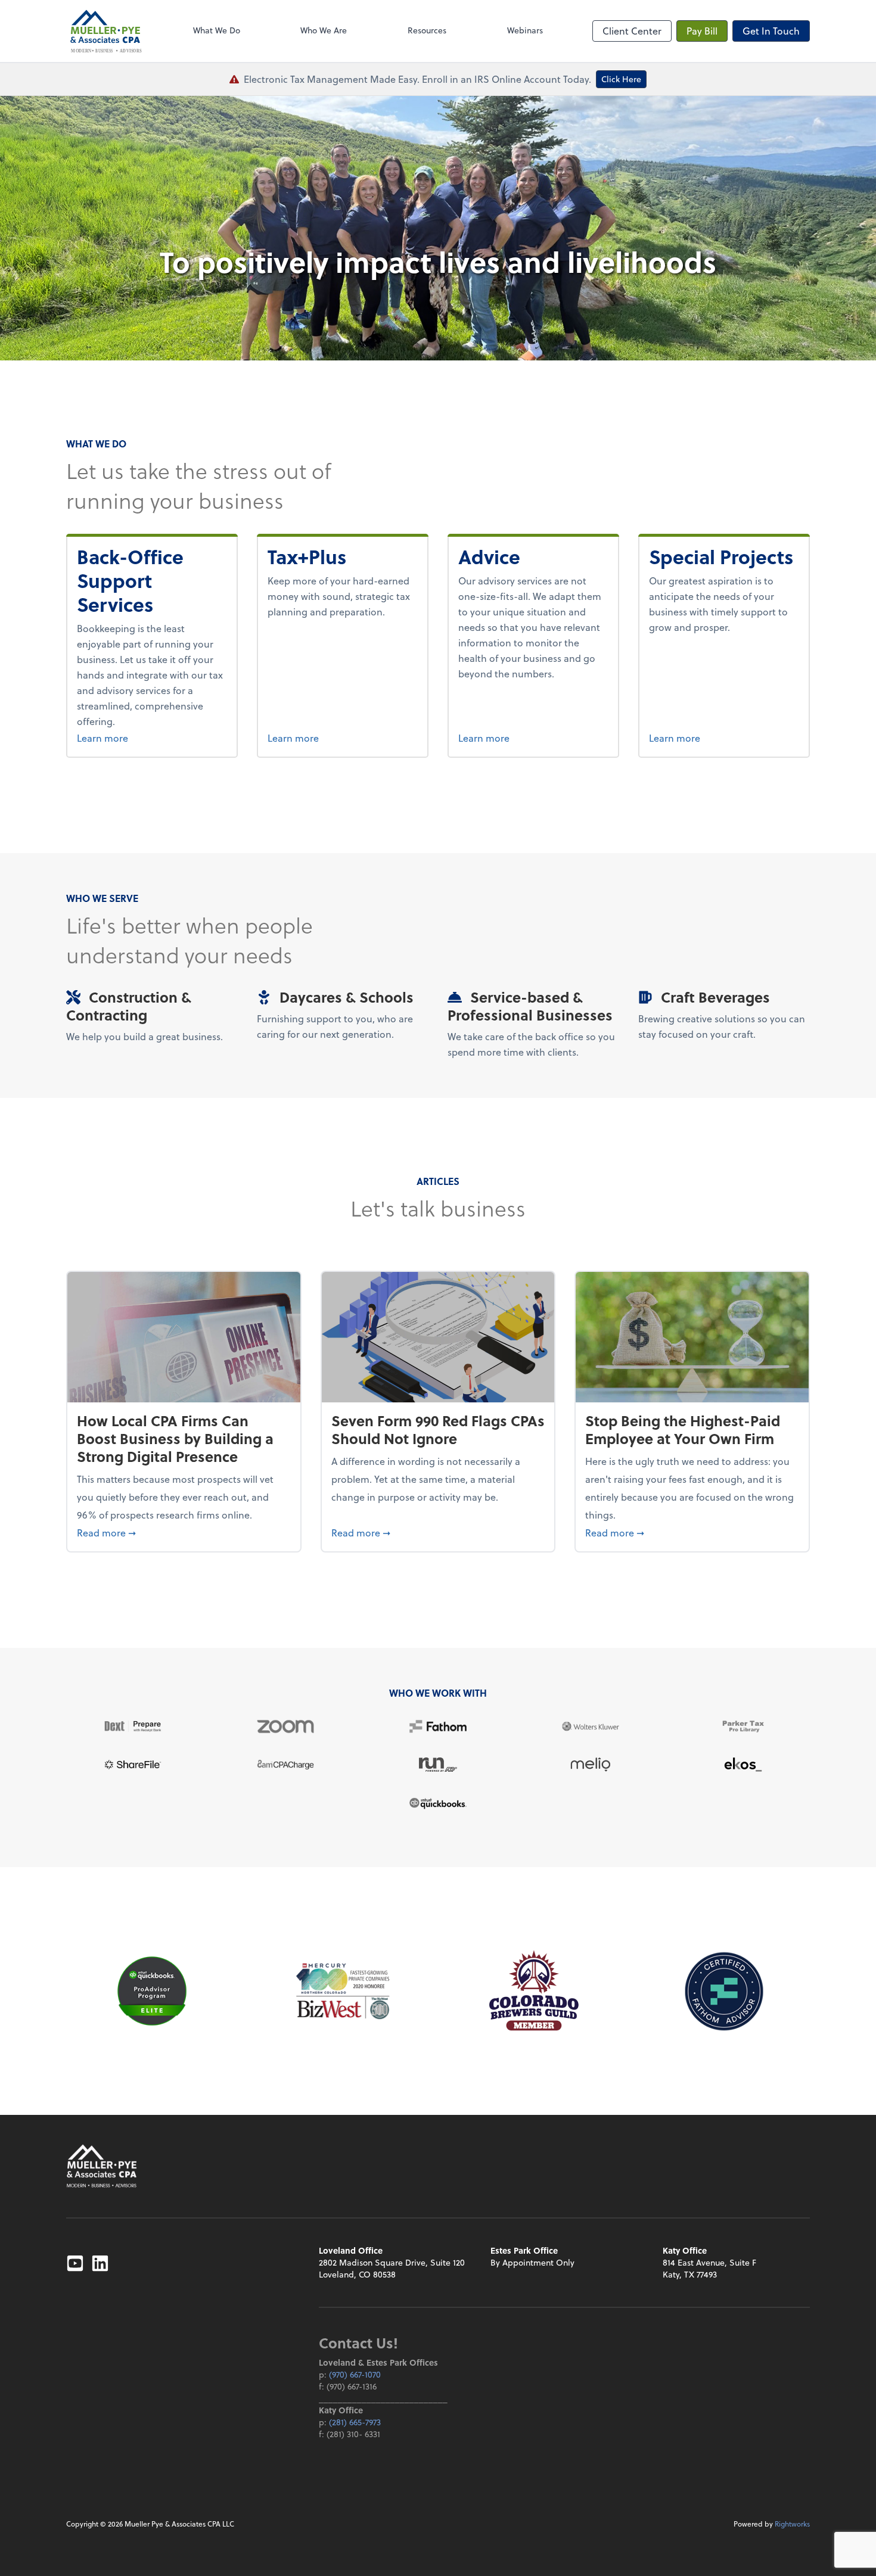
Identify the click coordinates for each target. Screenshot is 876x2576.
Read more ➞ (184, 1532)
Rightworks (792, 2524)
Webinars (525, 30)
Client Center (632, 31)
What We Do (217, 30)
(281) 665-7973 (355, 2422)
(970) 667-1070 (355, 2374)
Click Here (621, 79)
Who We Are (324, 30)
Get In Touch (771, 31)
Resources (427, 30)
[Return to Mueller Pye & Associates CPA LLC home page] (102, 2166)
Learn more (147, 738)
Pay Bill (702, 31)
